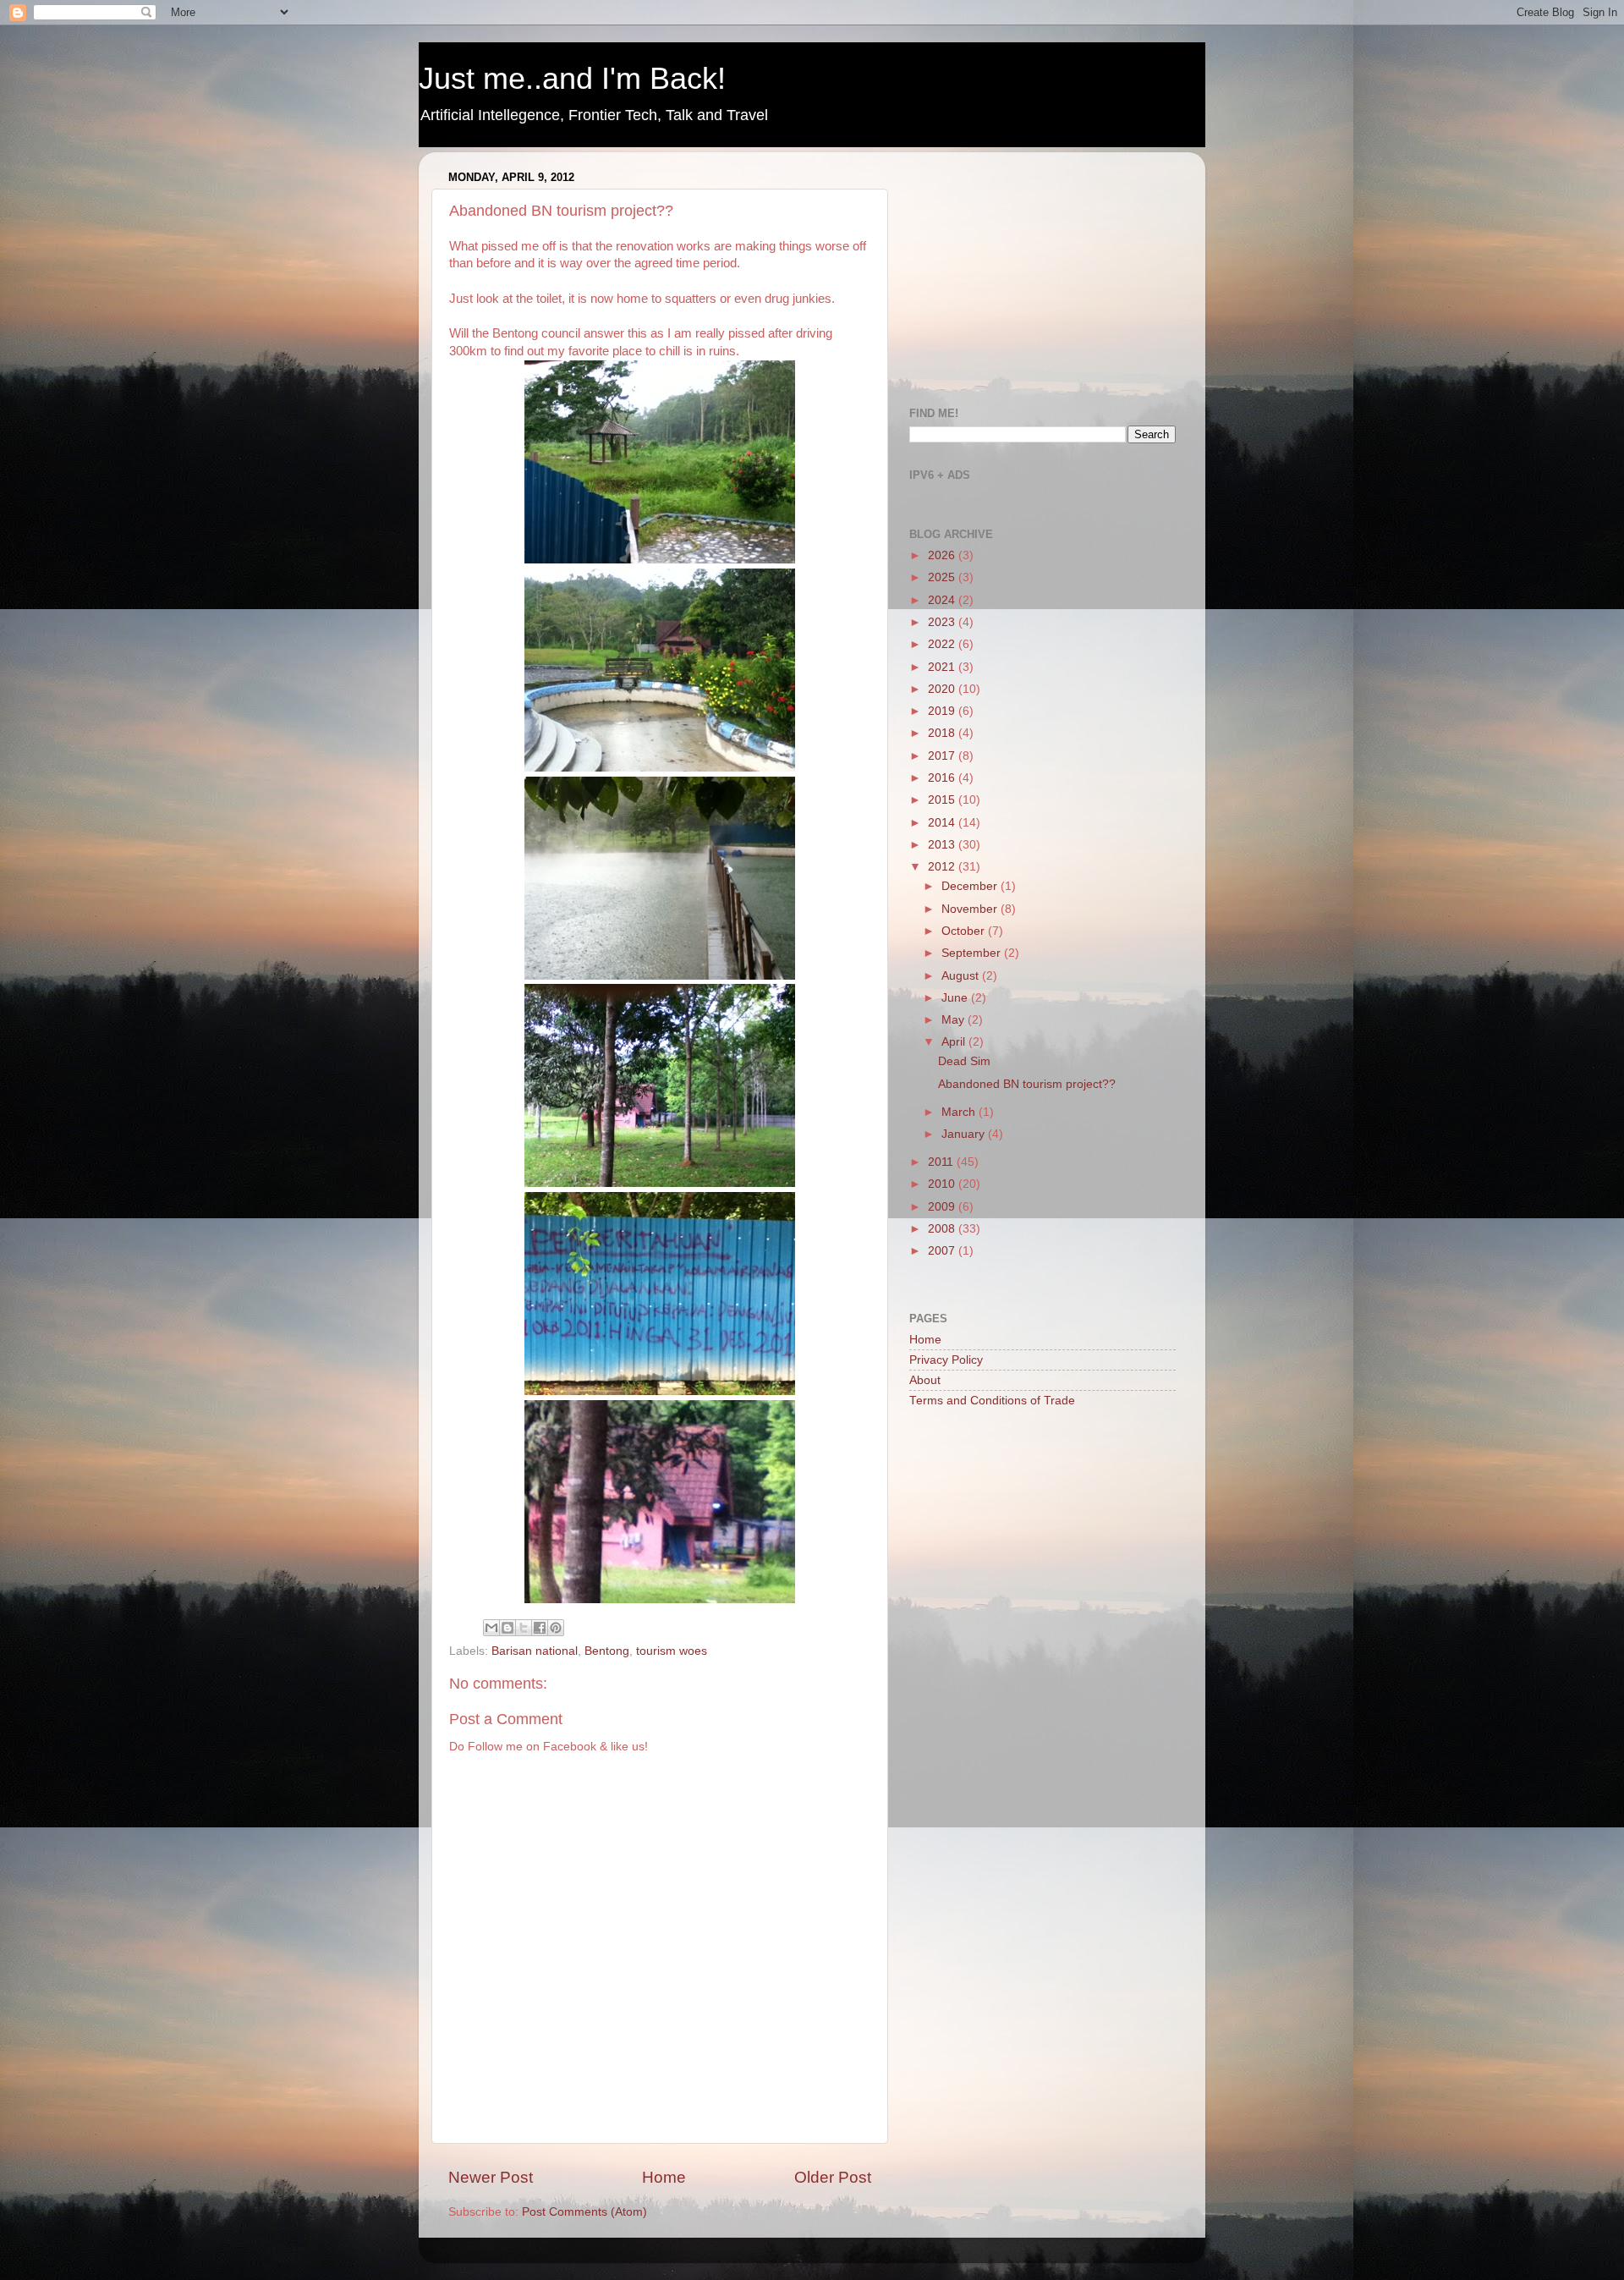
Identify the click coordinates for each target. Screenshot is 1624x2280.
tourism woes (672, 1651)
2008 (943, 1229)
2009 (943, 1207)
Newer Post (491, 2177)
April (955, 1042)
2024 (943, 600)
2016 (943, 778)
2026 (943, 555)
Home (664, 2177)
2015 (943, 800)
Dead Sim (964, 1061)
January (965, 1134)
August (962, 976)
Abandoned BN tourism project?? (1027, 1084)
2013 (943, 845)
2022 (943, 644)
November (971, 909)
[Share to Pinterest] (556, 1628)
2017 (943, 756)
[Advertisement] (1036, 271)
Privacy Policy (946, 1360)
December (971, 886)
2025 (943, 577)
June (956, 998)
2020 (943, 689)
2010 (943, 1184)
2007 (943, 1251)
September (973, 953)
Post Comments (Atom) (584, 2212)
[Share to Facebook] (540, 1628)
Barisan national (535, 1651)
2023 (943, 622)
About (925, 1380)
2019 (943, 711)
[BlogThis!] (507, 1628)
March (960, 1112)
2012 (943, 867)
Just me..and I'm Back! (572, 78)
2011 (942, 1162)
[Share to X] (524, 1628)
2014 (943, 823)
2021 (943, 667)
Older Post (833, 2177)
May (955, 1020)
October (965, 931)
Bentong (607, 1651)
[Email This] (491, 1628)
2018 (943, 733)
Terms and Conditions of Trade (992, 1401)
